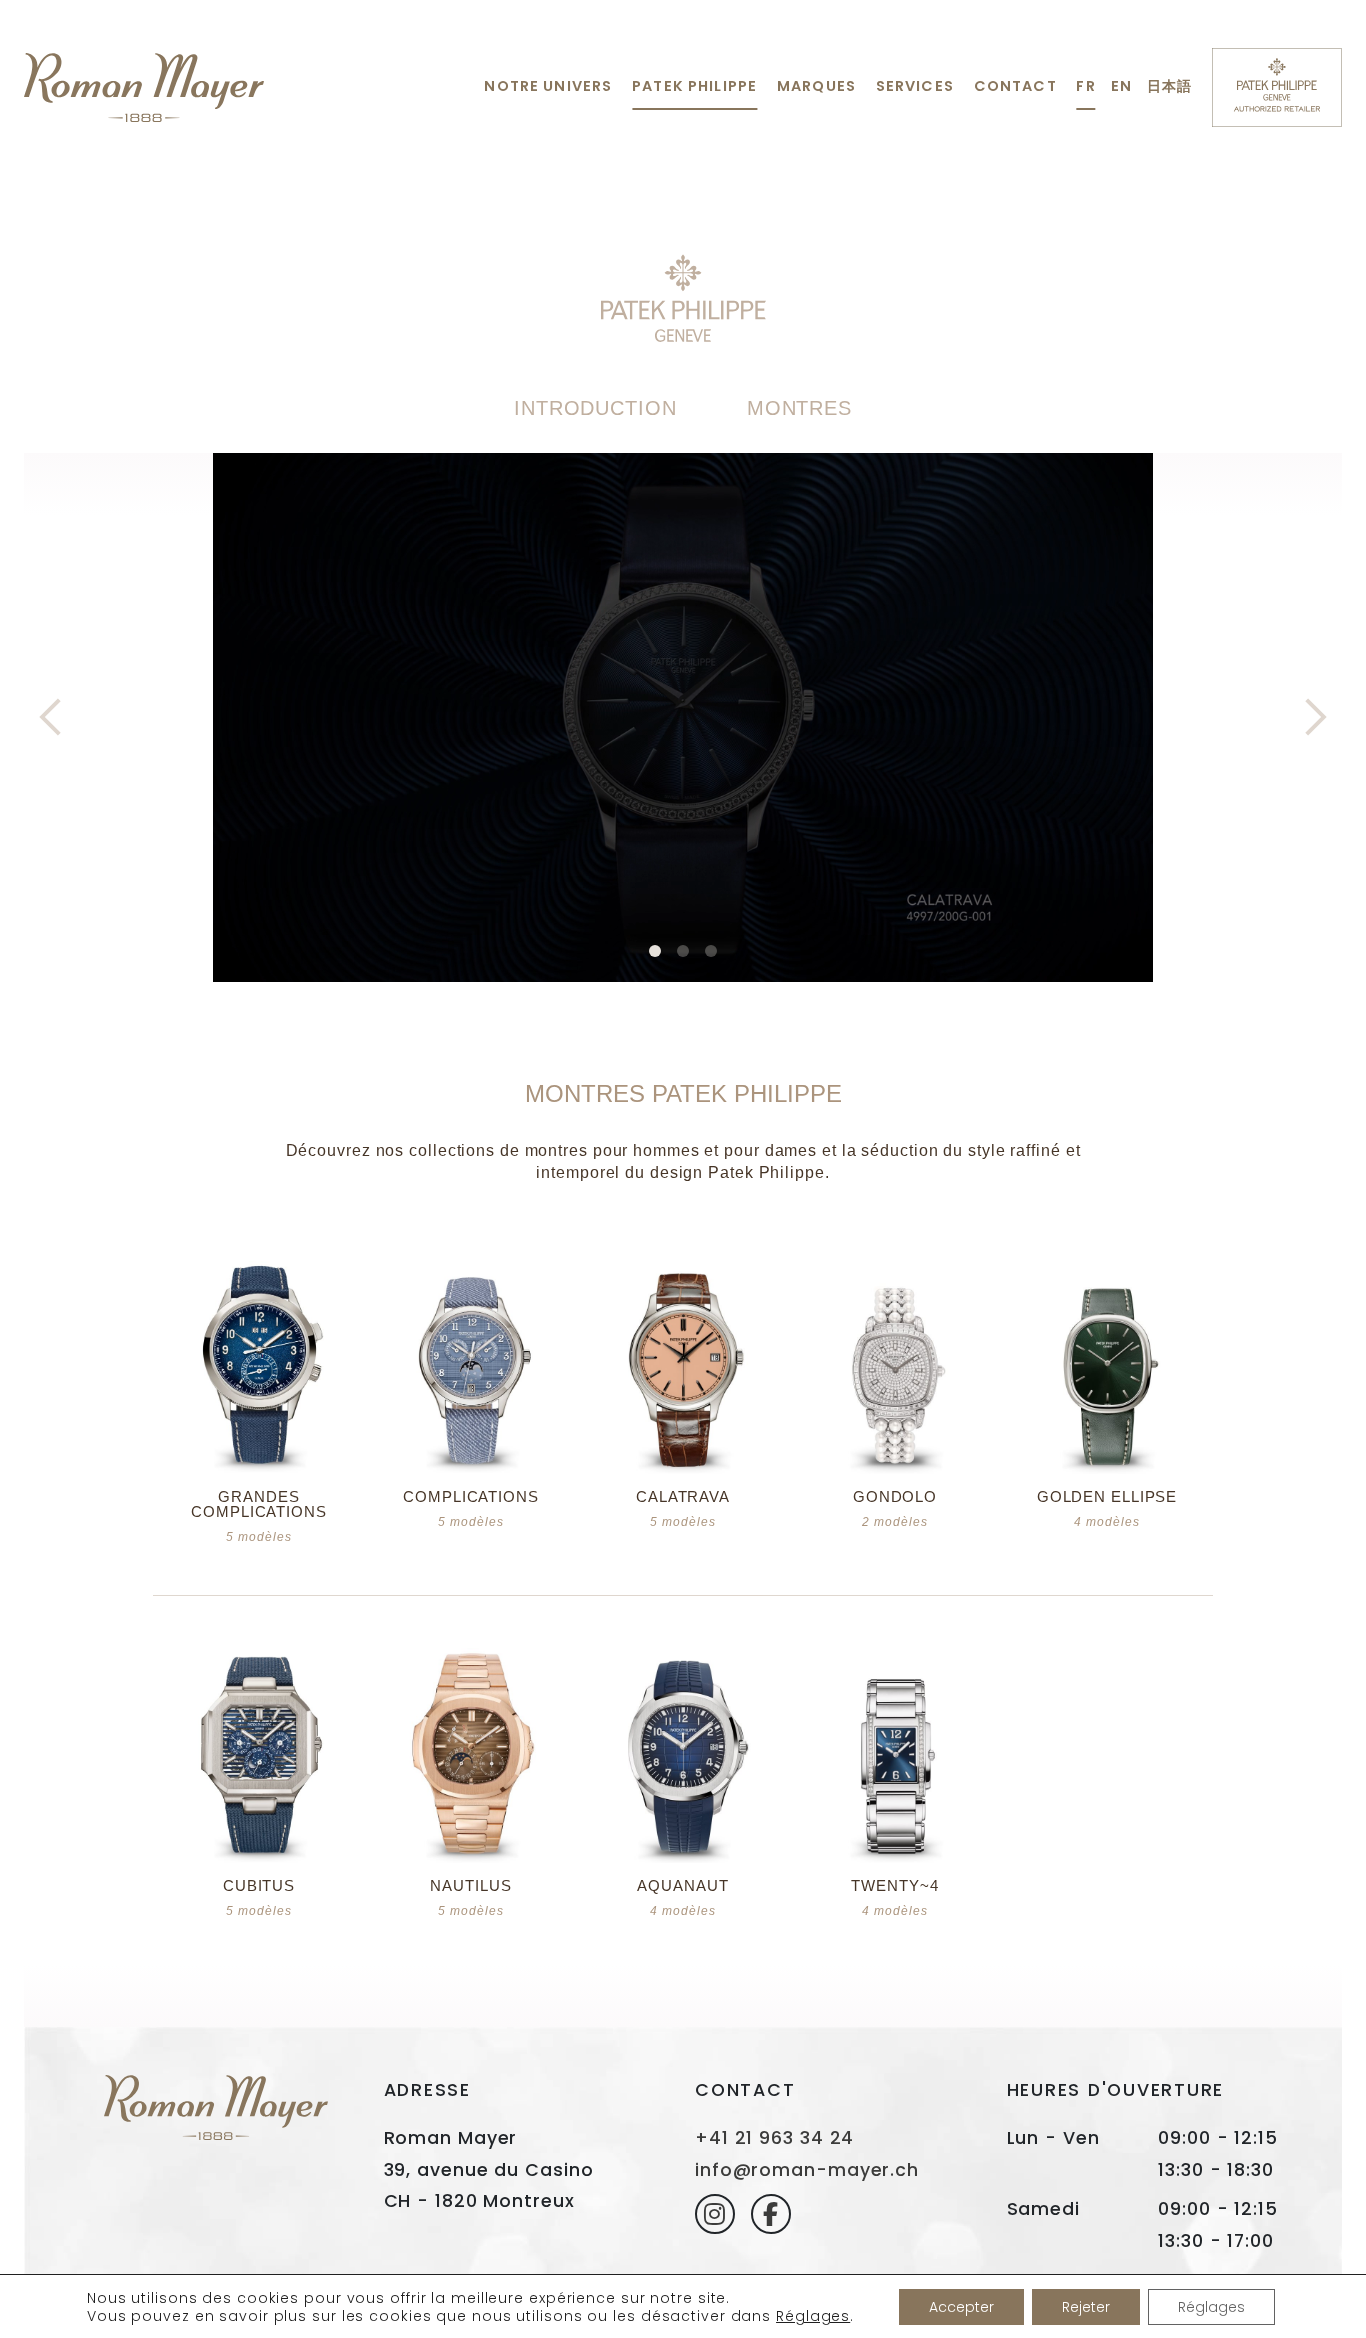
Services (915, 86)
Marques (816, 86)
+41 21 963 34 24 (774, 2138)
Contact (1015, 86)
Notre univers (548, 86)
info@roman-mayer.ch (807, 2170)
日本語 (1169, 86)
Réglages (813, 2316)
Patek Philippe (694, 86)
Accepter (961, 2307)
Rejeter (1086, 2307)
